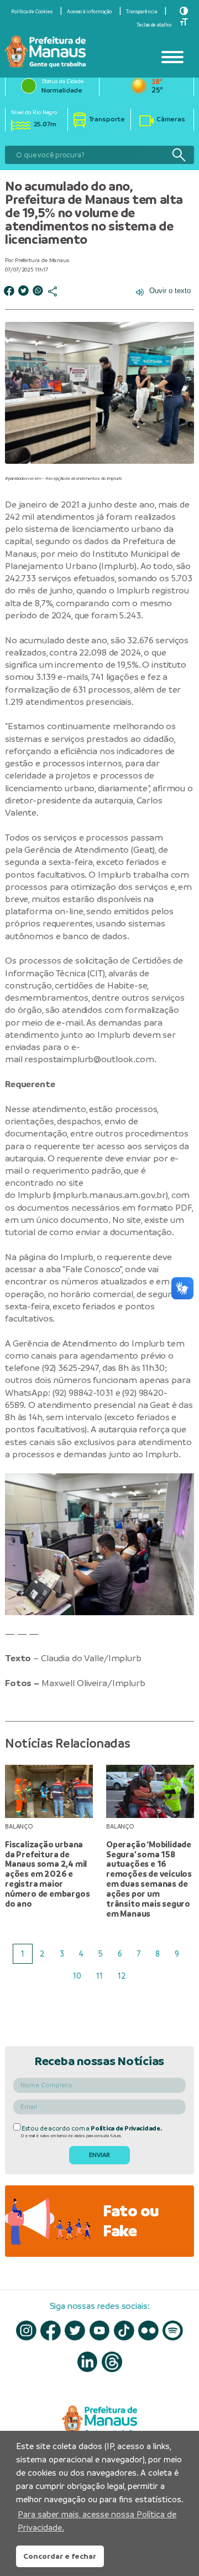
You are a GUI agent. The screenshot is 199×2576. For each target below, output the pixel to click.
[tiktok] (124, 2331)
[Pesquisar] (179, 155)
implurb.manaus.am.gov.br (110, 1195)
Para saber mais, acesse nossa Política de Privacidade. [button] (97, 2521)
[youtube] (100, 2331)
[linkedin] (88, 2362)
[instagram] (26, 2331)
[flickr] (148, 2331)
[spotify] (173, 2331)
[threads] (112, 2362)
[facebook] (51, 2331)
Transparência (142, 12)
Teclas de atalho (154, 25)
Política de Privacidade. (126, 2128)
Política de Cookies (32, 12)
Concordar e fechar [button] (60, 2556)
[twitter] (75, 2331)
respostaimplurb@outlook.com (89, 1059)
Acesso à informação (89, 12)
